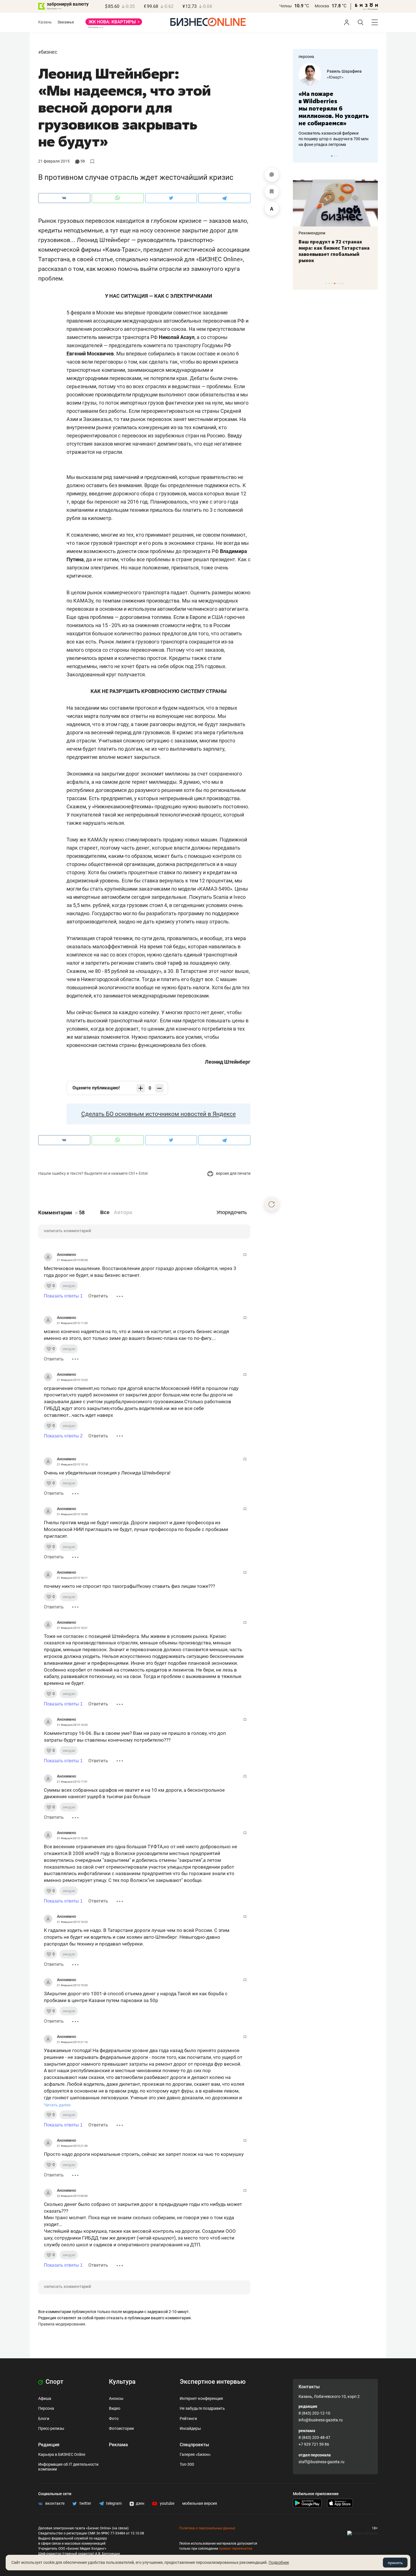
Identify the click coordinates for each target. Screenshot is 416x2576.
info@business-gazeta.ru (321, 2420)
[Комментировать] (272, 175)
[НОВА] (114, 24)
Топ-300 (187, 2464)
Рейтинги (188, 2419)
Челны (286, 6)
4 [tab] (335, 283)
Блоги (44, 2419)
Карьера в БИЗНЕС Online (62, 2454)
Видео (115, 2408)
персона (306, 57)
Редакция (49, 2445)
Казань (45, 22)
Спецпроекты (194, 2445)
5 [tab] (337, 283)
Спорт (54, 2382)
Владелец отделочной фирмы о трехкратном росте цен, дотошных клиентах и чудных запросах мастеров (335, 131)
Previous (301, 156)
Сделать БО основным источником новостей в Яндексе (158, 1114)
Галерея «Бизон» (195, 2454)
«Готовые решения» (346, 77)
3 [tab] (337, 156)
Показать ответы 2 (63, 1436)
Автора (123, 1212)
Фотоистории (121, 2428)
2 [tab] (335, 156)
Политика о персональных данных (207, 2528)
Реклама (118, 2445)
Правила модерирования (62, 2324)
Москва (322, 6)
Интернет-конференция (201, 2398)
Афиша (45, 2398)
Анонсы (116, 2398)
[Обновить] (272, 1204)
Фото (114, 2419)
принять (395, 2563)
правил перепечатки (236, 2549)
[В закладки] (272, 192)
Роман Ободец (341, 71)
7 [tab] (343, 283)
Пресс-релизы (51, 2428)
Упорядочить (232, 1212)
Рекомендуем (319, 233)
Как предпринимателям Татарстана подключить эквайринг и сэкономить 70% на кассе (341, 251)
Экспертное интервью (213, 2382)
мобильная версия (200, 2503)
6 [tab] (340, 283)
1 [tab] (332, 156)
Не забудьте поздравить (202, 2408)
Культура (122, 2382)
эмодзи (69, 1286)
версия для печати (233, 1173)
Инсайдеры (190, 2428)
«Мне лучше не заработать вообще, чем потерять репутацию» (334, 105)
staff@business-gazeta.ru (321, 2462)
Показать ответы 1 (63, 1296)
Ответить (98, 1296)
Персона (46, 2408)
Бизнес (49, 52)
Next (372, 156)
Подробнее (279, 2562)
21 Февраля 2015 (54, 161)
